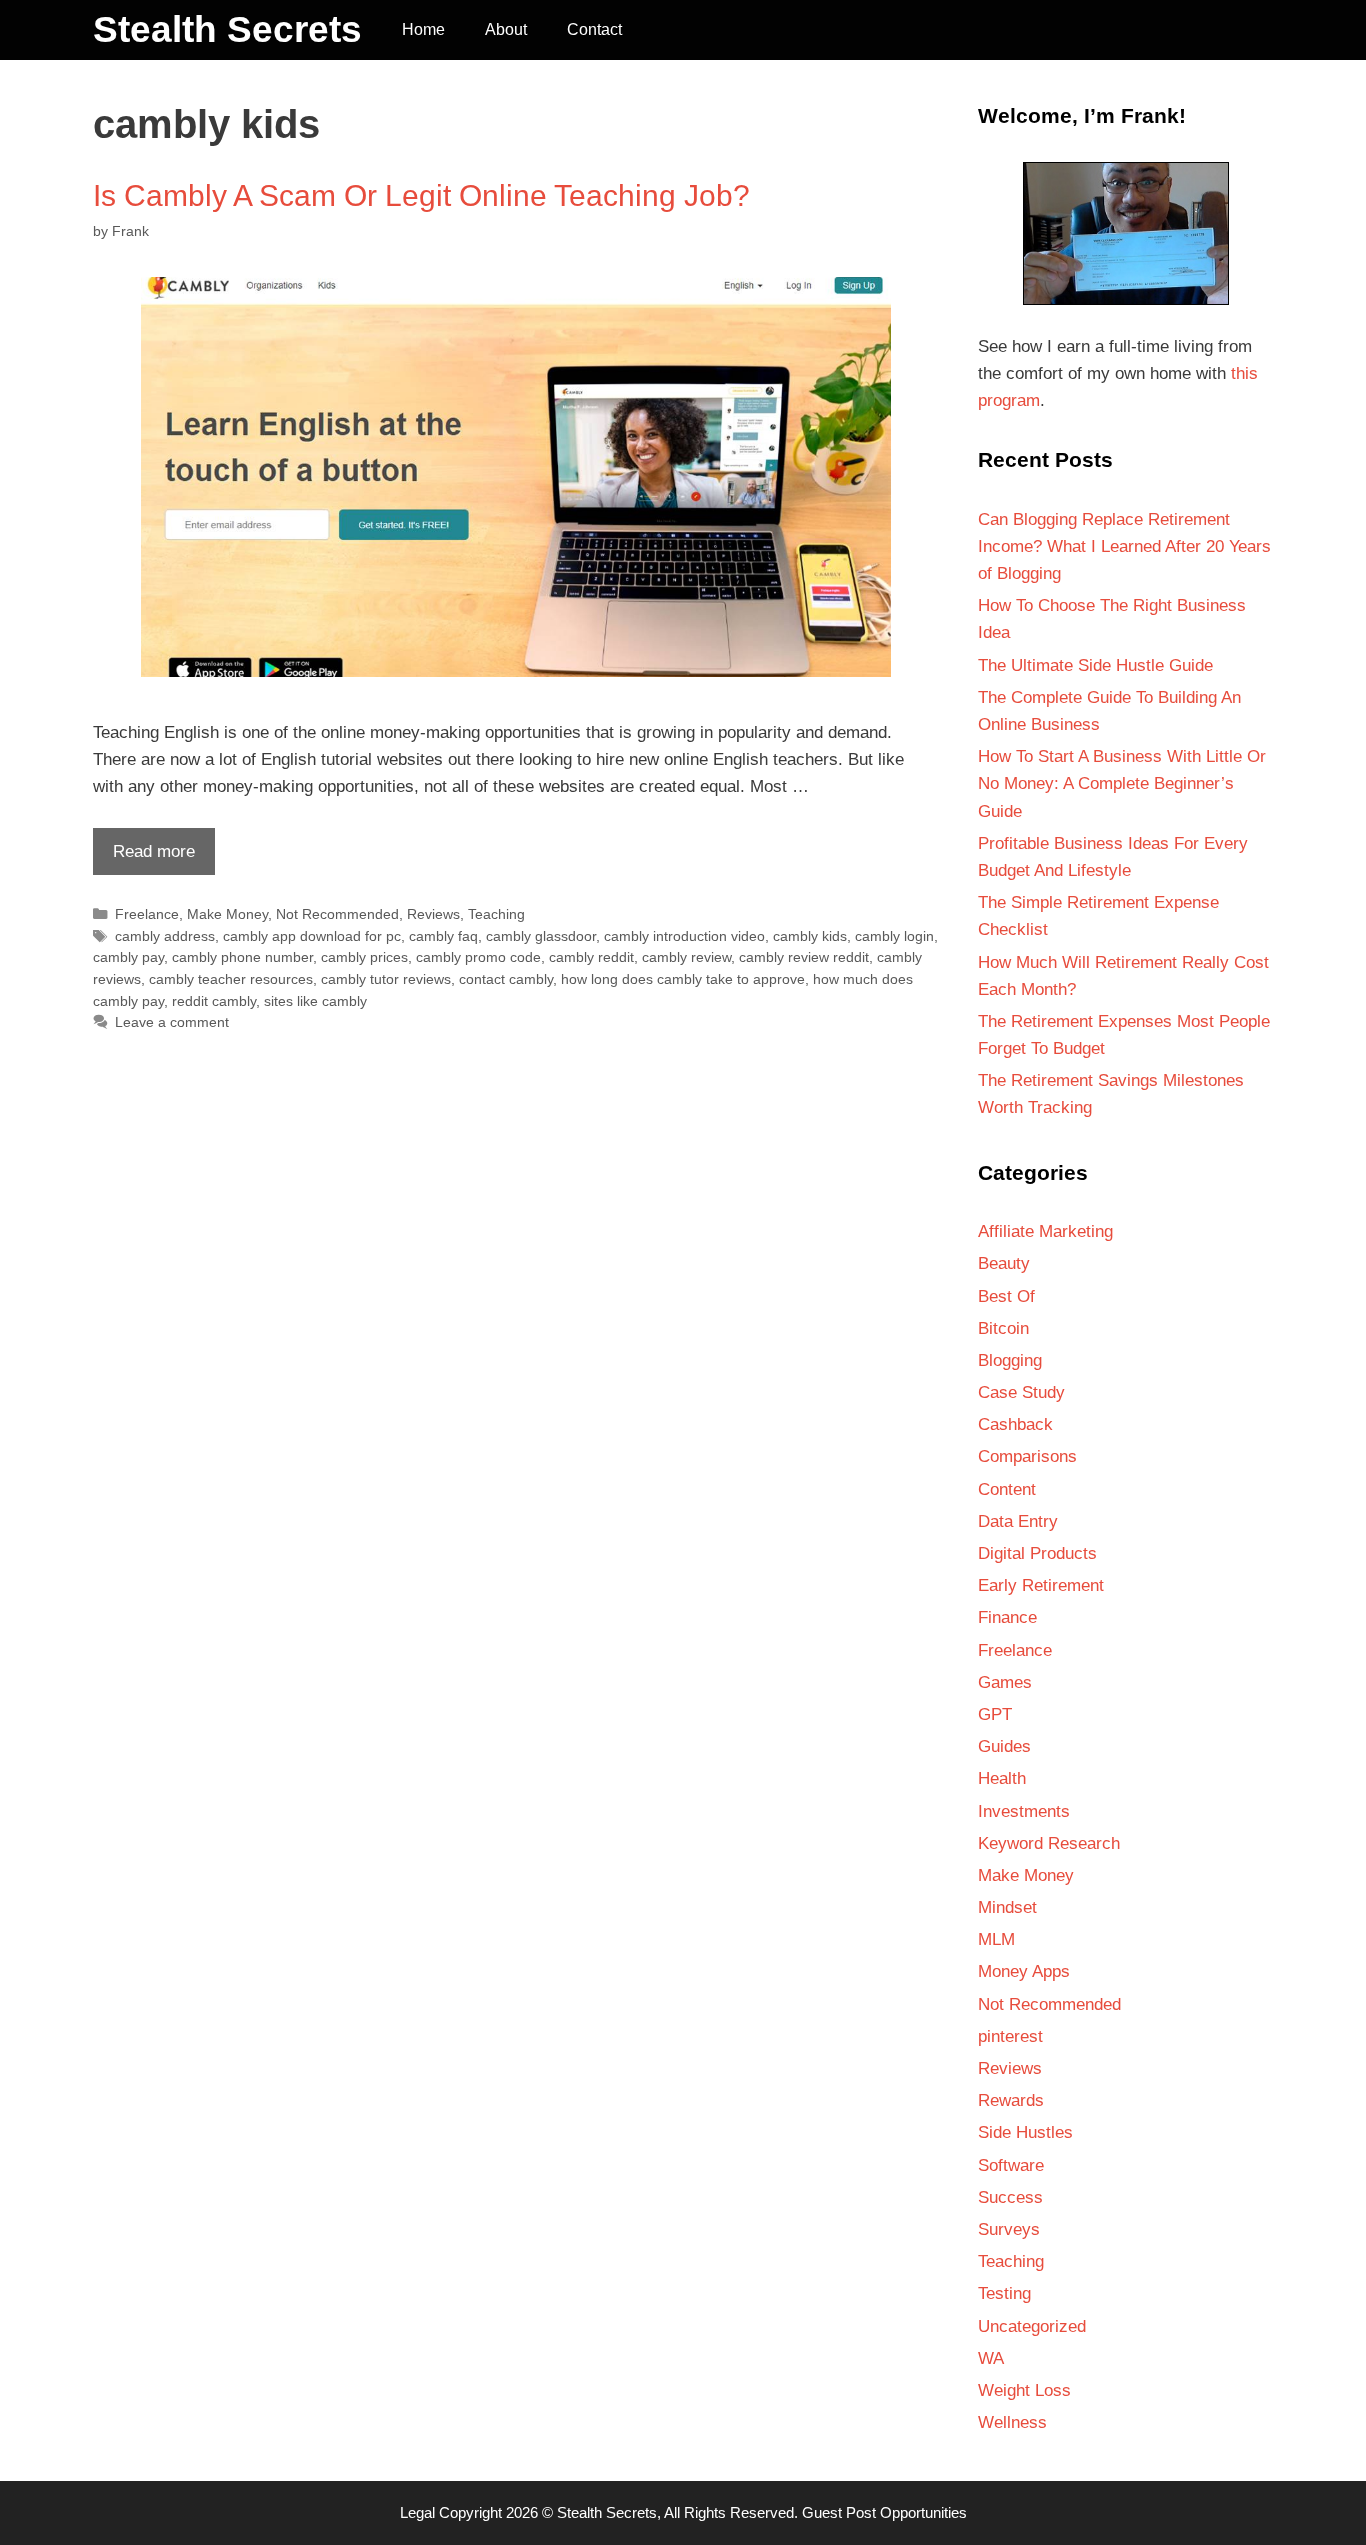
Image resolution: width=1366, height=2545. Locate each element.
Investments (1024, 1811)
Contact (594, 29)
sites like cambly (315, 1001)
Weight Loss (1024, 2390)
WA (991, 2358)
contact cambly (506, 979)
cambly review (686, 957)
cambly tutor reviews (386, 979)
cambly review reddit (804, 957)
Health (1002, 1778)
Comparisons (1027, 1456)
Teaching (496, 914)
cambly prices (364, 957)
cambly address (165, 936)
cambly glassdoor (541, 936)
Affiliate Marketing (1045, 1231)
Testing (1004, 2293)
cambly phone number (242, 957)
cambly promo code (478, 957)
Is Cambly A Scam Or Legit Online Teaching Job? (421, 195)
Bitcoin (1003, 1328)
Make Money (227, 914)
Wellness (1012, 2422)
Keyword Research (1049, 1843)
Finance (1007, 1617)
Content (1007, 1489)
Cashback (1015, 1424)
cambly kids (810, 936)
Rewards (1011, 2100)
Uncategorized (1032, 2326)
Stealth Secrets (227, 29)
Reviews (433, 914)
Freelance (147, 914)
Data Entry (1018, 1521)
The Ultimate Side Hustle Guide (1095, 665)
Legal (417, 2512)
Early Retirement (1041, 1585)
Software (1011, 2165)
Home (423, 29)
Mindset (1007, 1907)
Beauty (1004, 1263)
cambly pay (128, 957)
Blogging (1010, 1360)
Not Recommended (337, 914)
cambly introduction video (684, 936)
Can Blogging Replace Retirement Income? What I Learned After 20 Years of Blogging (1124, 546)
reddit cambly (214, 1001)
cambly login (894, 936)
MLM (996, 1939)
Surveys (1009, 2229)
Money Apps (1024, 1971)
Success (1010, 2197)
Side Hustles (1025, 2132)
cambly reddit (591, 957)
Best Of (1006, 1296)
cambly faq (443, 936)
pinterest (1010, 2036)
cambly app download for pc (312, 936)
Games (1005, 1682)
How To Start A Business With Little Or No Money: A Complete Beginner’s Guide (1122, 783)
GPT (995, 1714)
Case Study (1021, 1392)
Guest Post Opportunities (884, 2512)
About (506, 29)
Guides (1004, 1746)
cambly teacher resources (231, 979)
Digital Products (1037, 1553)
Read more (144, 858)
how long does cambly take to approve (683, 979)
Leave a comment (172, 1022)
